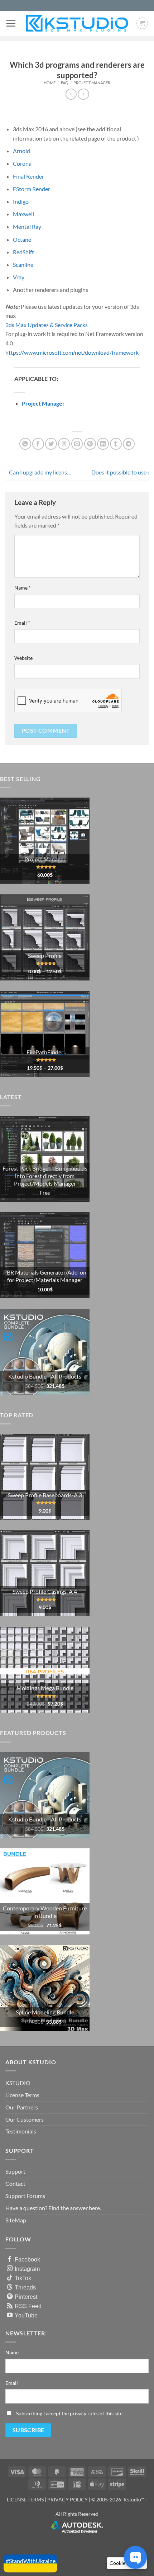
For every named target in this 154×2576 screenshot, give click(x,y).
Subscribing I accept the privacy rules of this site (69, 2413)
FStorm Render (32, 189)
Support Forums (25, 2196)
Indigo (21, 201)
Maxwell (23, 214)
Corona (22, 163)
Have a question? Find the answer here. (53, 2208)
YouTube (26, 2315)
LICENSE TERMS (25, 2499)
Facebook (27, 2259)
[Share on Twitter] (51, 444)
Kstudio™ (134, 2499)
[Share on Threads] (64, 444)
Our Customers (25, 2119)
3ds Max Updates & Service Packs (47, 325)
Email (22, 623)
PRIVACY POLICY (68, 2499)
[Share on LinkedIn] (103, 444)
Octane (22, 239)
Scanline (23, 264)
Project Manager (92, 83)
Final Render (28, 176)
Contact (15, 2183)
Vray (19, 277)
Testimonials (21, 2131)
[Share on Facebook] (38, 444)
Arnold (21, 151)
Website (23, 658)
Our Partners (22, 2107)
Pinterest (26, 2297)
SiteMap (16, 2220)
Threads (25, 2287)
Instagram (27, 2269)
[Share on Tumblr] (116, 444)
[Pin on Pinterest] (90, 444)
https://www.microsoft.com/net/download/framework (72, 352)
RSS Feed (28, 2306)
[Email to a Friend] (77, 444)
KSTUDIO (18, 2083)
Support (15, 2171)
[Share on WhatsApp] (25, 444)
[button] (11, 23)
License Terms (22, 2095)
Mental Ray (27, 226)
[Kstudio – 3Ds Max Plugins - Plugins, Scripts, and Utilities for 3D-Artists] (77, 23)
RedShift (23, 252)
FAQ (65, 83)
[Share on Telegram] (129, 444)
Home (50, 83)
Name (23, 588)
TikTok (23, 2278)
